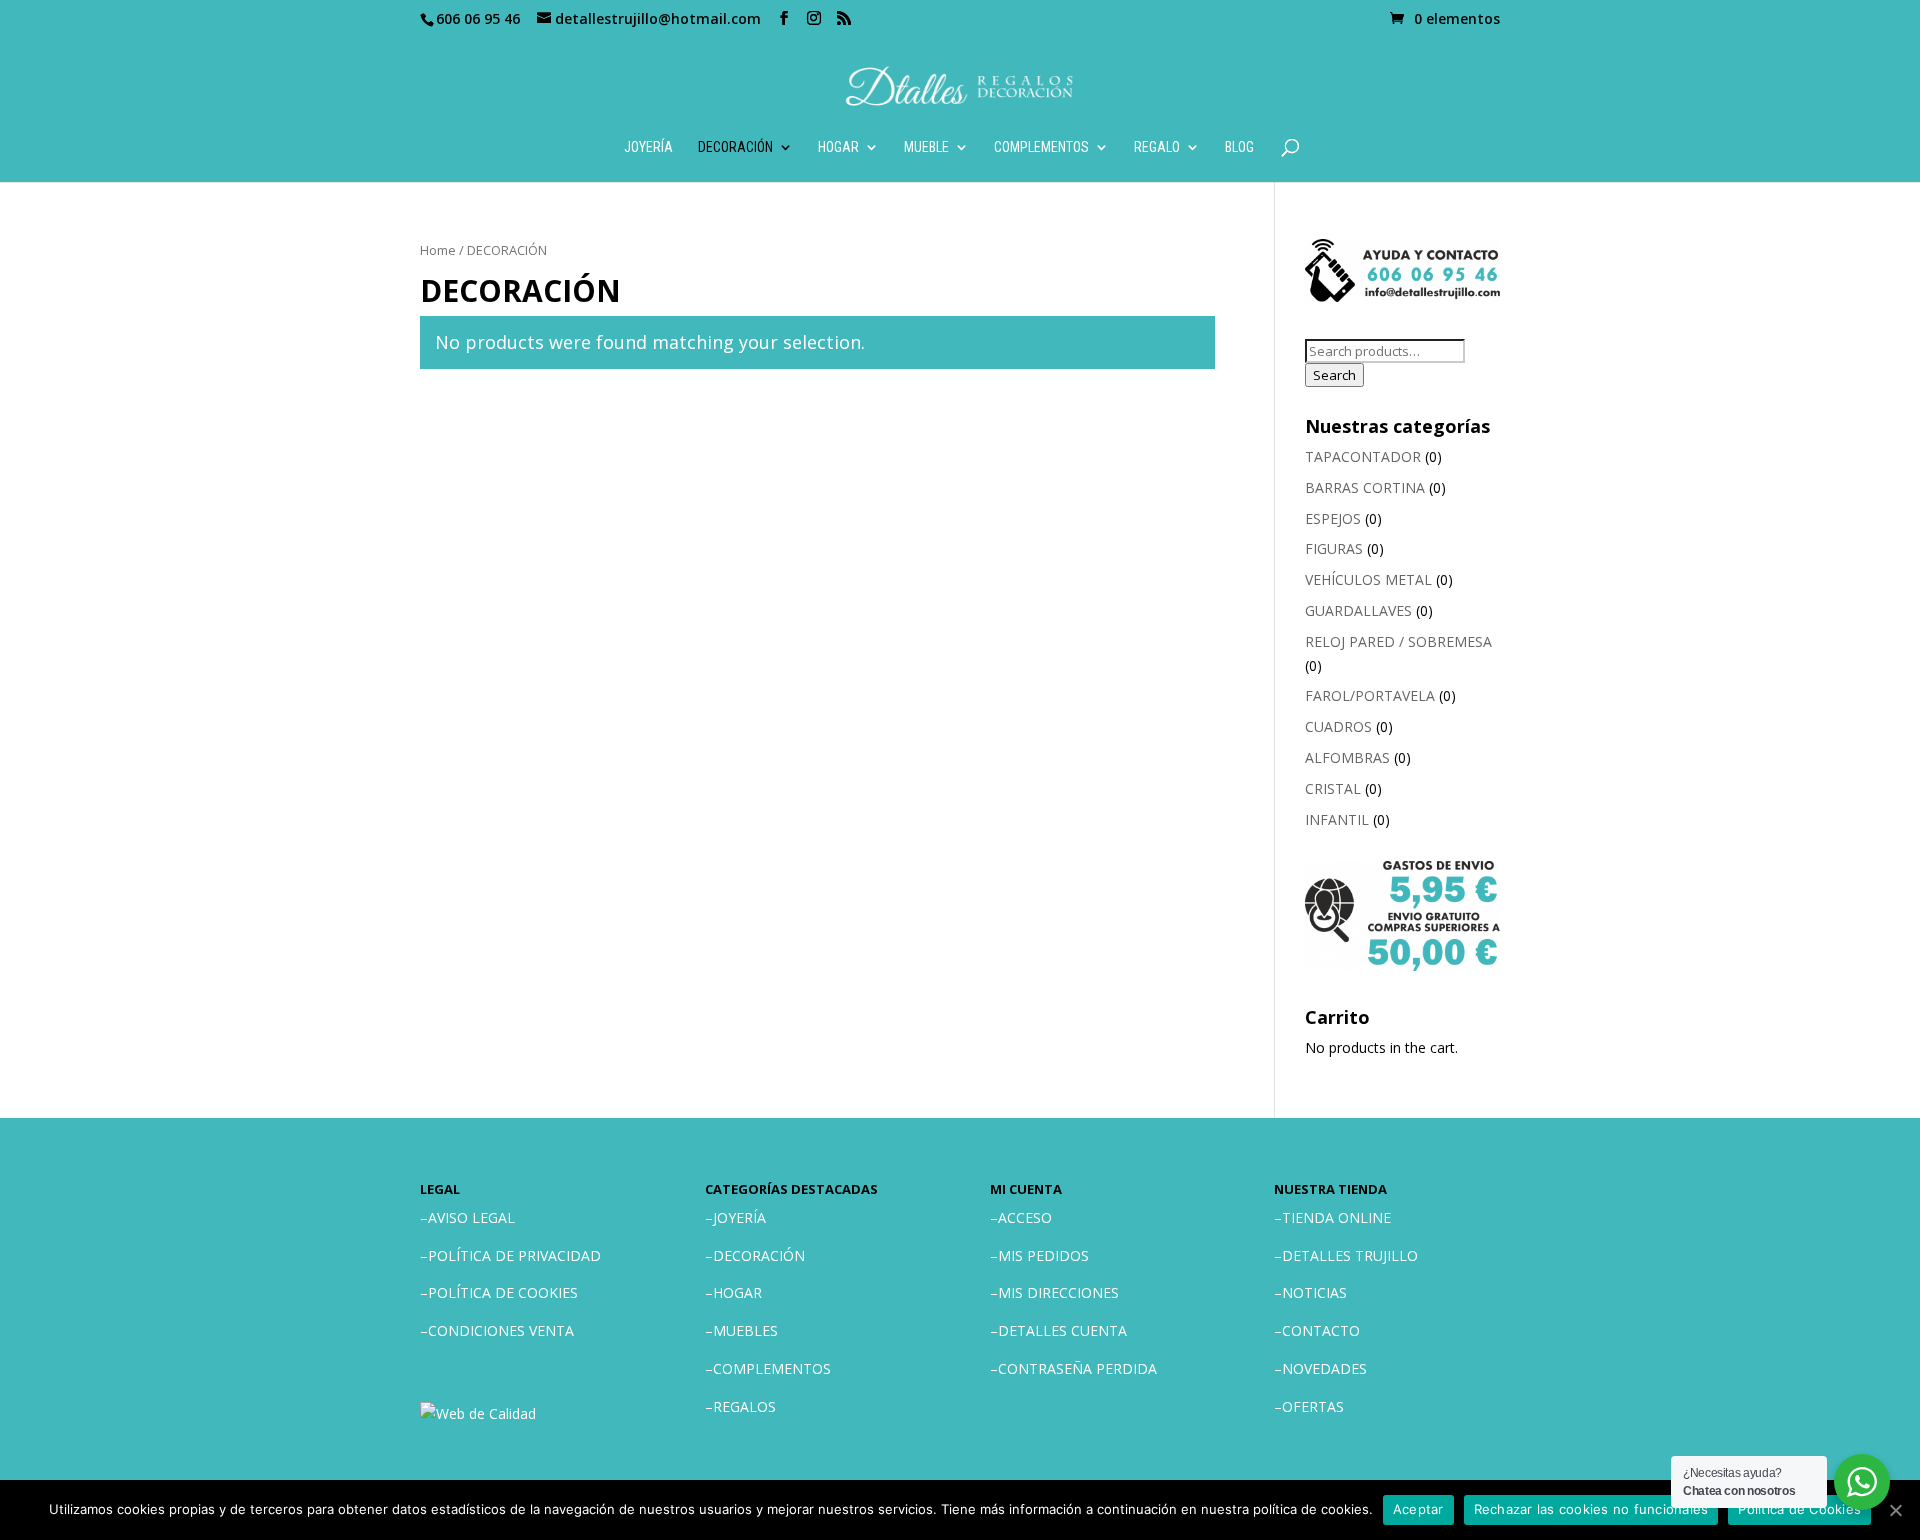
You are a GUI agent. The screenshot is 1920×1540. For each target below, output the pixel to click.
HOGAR (838, 147)
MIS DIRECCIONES (1058, 1292)
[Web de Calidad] (478, 1413)
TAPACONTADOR (1363, 456)
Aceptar (1418, 1509)
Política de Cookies (1799, 1509)
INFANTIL (1337, 819)
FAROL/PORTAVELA (1370, 695)
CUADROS (1338, 726)
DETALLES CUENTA (1062, 1330)
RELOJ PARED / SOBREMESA (1398, 641)
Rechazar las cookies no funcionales (1591, 1509)
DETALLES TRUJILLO (1350, 1255)
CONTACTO (1321, 1330)
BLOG (1239, 147)
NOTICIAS (1314, 1292)
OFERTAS (1313, 1406)
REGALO (1157, 147)
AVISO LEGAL (471, 1217)
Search (1334, 375)
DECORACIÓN (735, 147)
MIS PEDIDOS (1043, 1255)
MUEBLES (745, 1330)
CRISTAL (1333, 788)
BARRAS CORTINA (1365, 487)
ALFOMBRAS (1347, 757)
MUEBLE (926, 147)
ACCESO (1025, 1217)
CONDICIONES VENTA (501, 1330)
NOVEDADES (1324, 1368)
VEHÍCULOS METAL (1368, 579)
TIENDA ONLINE (1336, 1217)
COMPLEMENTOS (1041, 147)
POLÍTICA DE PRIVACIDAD (514, 1255)
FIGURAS (1334, 548)
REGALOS (744, 1406)
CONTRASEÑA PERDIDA (1077, 1368)
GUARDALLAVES (1358, 610)
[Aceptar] (1895, 1510)
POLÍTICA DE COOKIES (503, 1292)
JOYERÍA (648, 147)
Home (438, 250)
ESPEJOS (1333, 518)
